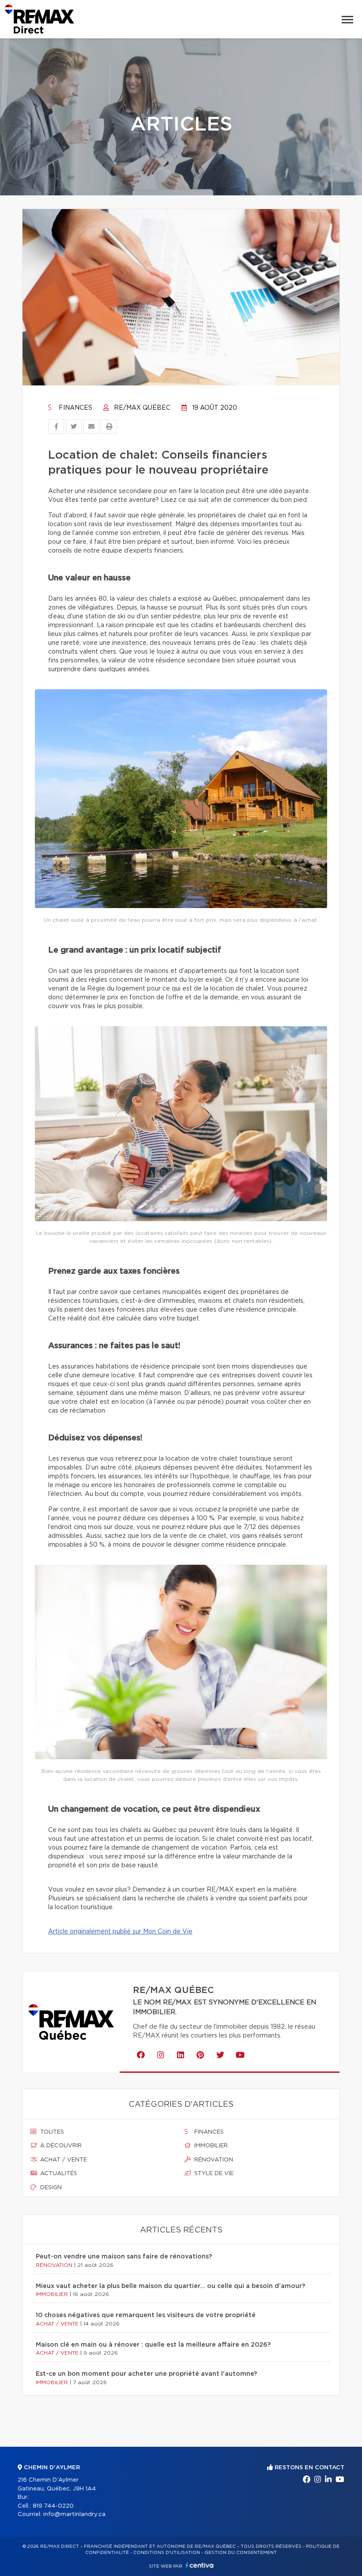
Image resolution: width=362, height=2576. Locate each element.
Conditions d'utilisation (167, 2553)
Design (50, 2188)
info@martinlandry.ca (74, 2514)
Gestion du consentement (241, 2553)
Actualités (58, 2174)
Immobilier (210, 2146)
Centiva (200, 2565)
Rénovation (213, 2160)
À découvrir (60, 2146)
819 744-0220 (53, 2506)
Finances (75, 408)
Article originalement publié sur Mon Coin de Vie (120, 1932)
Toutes (51, 2132)
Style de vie (213, 2174)
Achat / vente (63, 2160)
